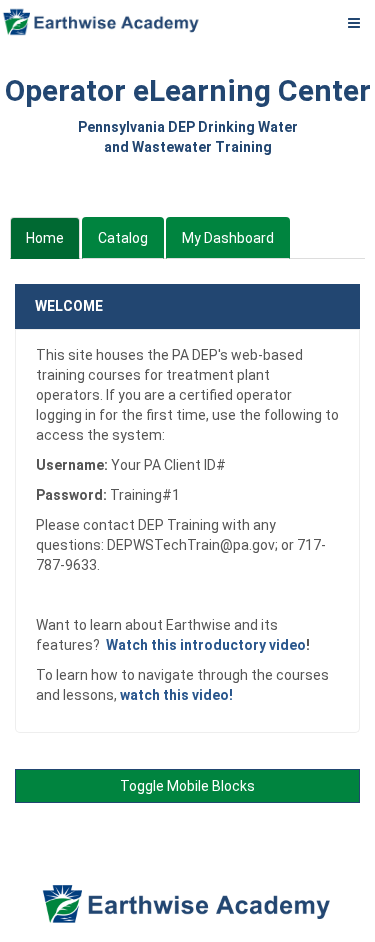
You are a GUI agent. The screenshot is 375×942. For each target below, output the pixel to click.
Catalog (123, 238)
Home (44, 244)
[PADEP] (102, 22)
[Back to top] (353, 820)
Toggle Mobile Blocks (187, 786)
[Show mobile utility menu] (354, 22)
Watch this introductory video (206, 645)
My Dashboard (228, 238)
